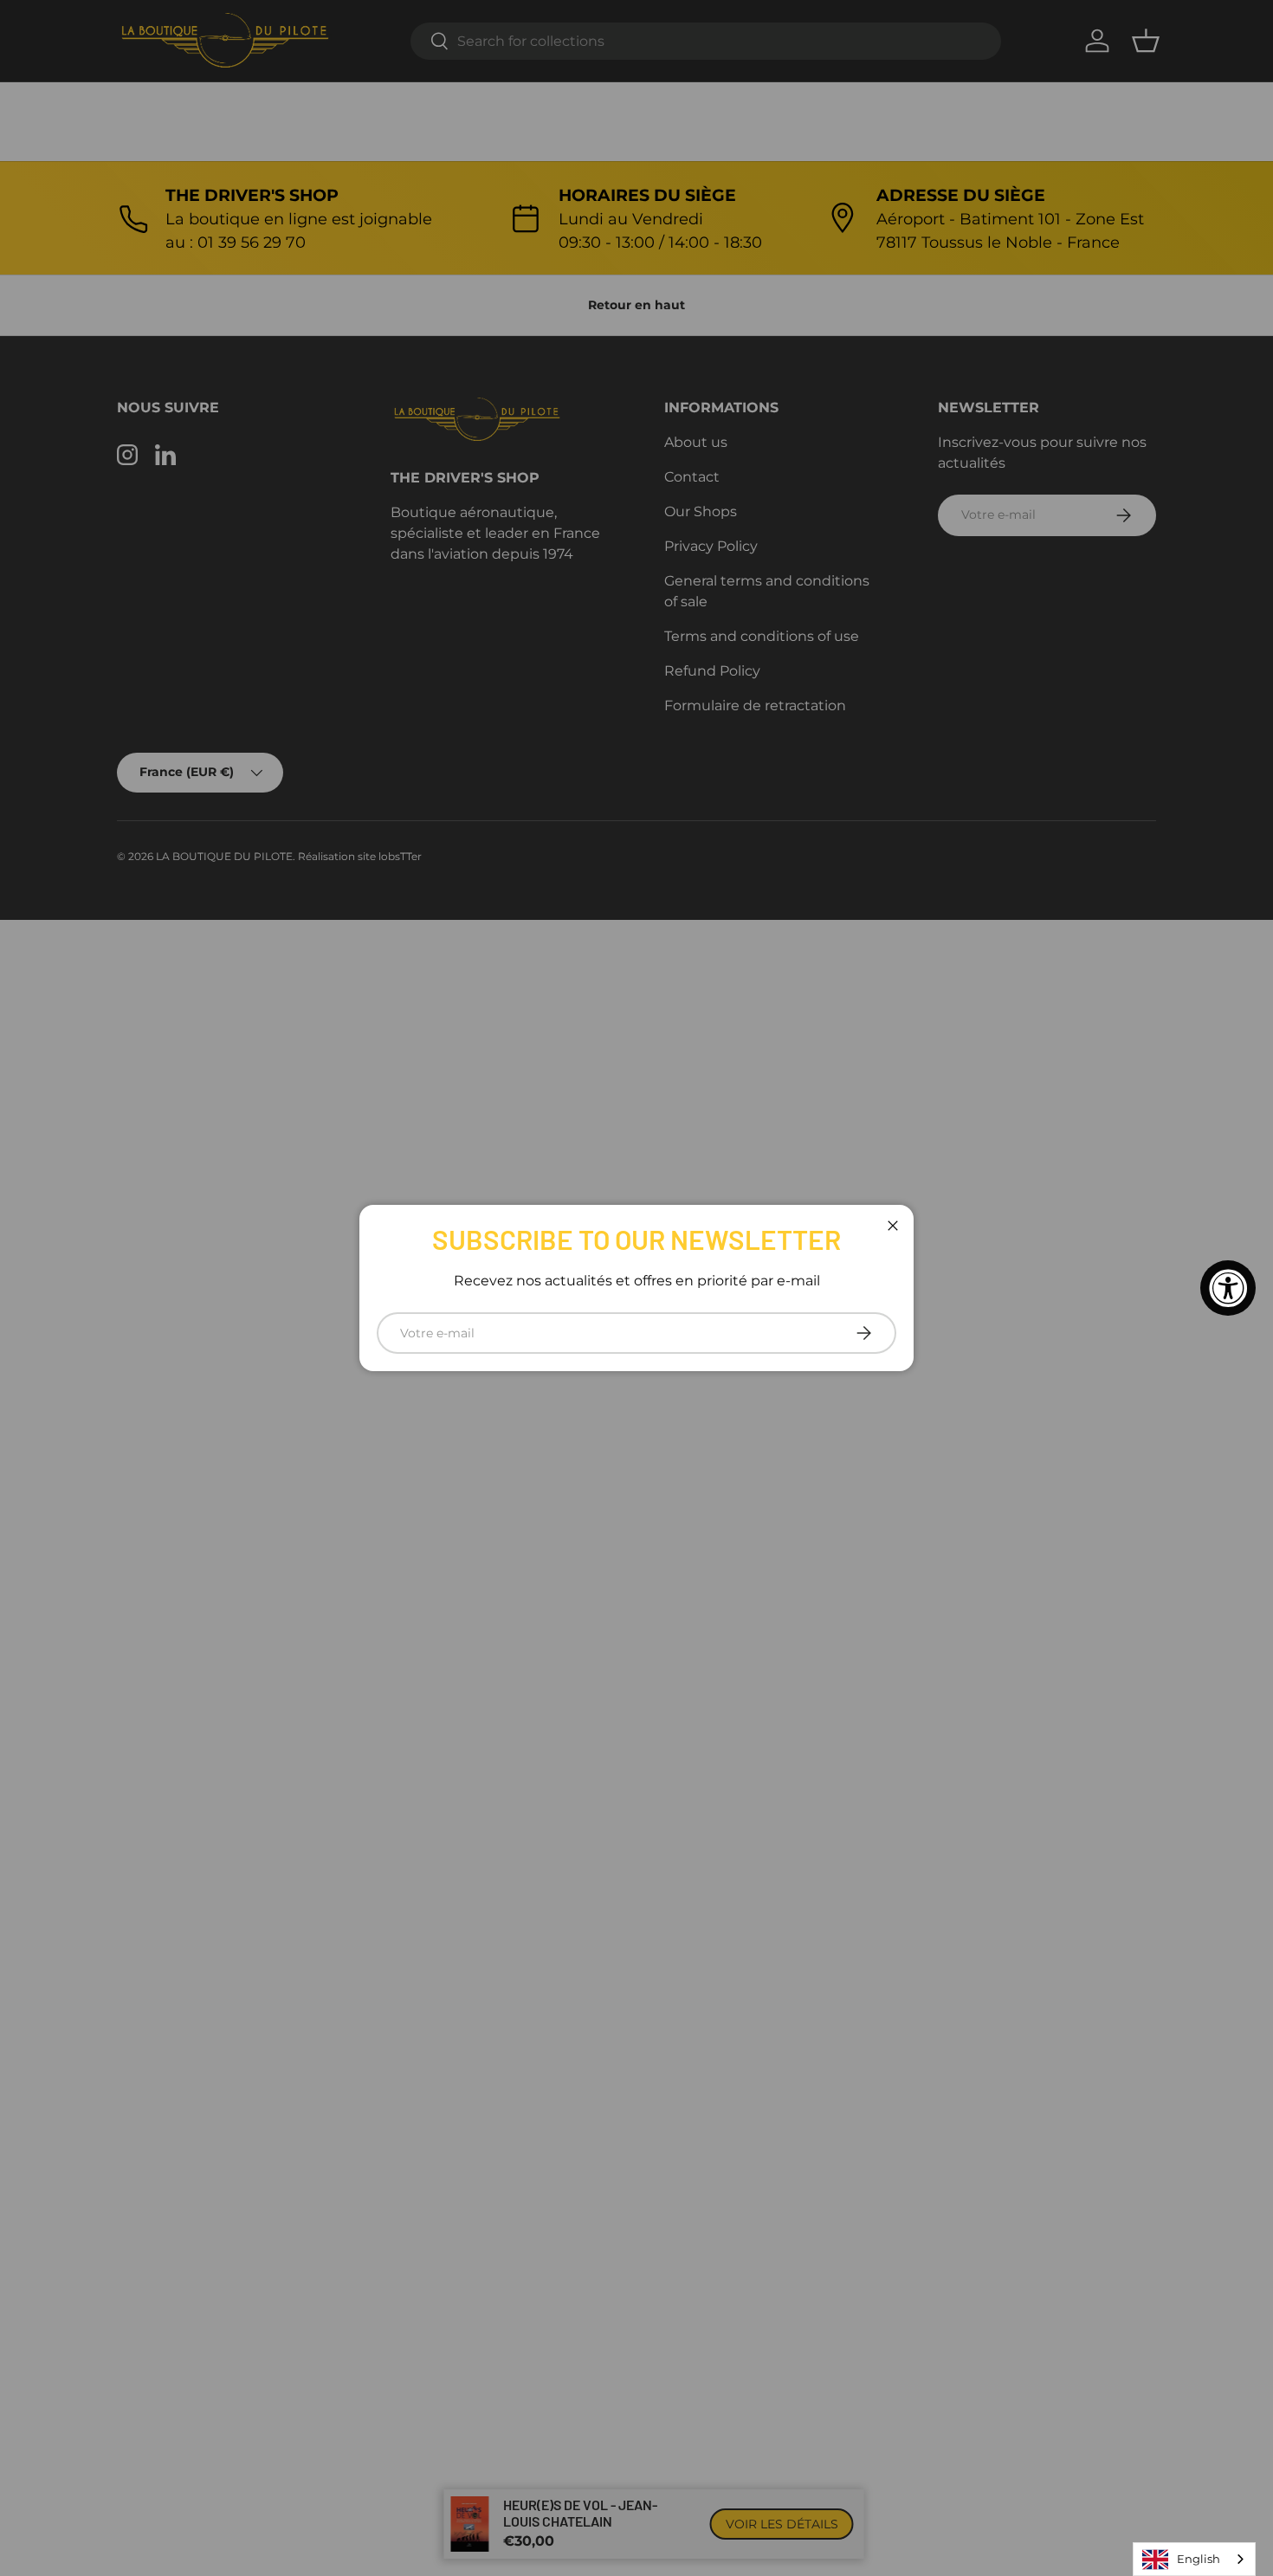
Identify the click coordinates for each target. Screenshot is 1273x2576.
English (1199, 2559)
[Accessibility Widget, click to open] (1228, 1288)
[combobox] (1194, 2559)
